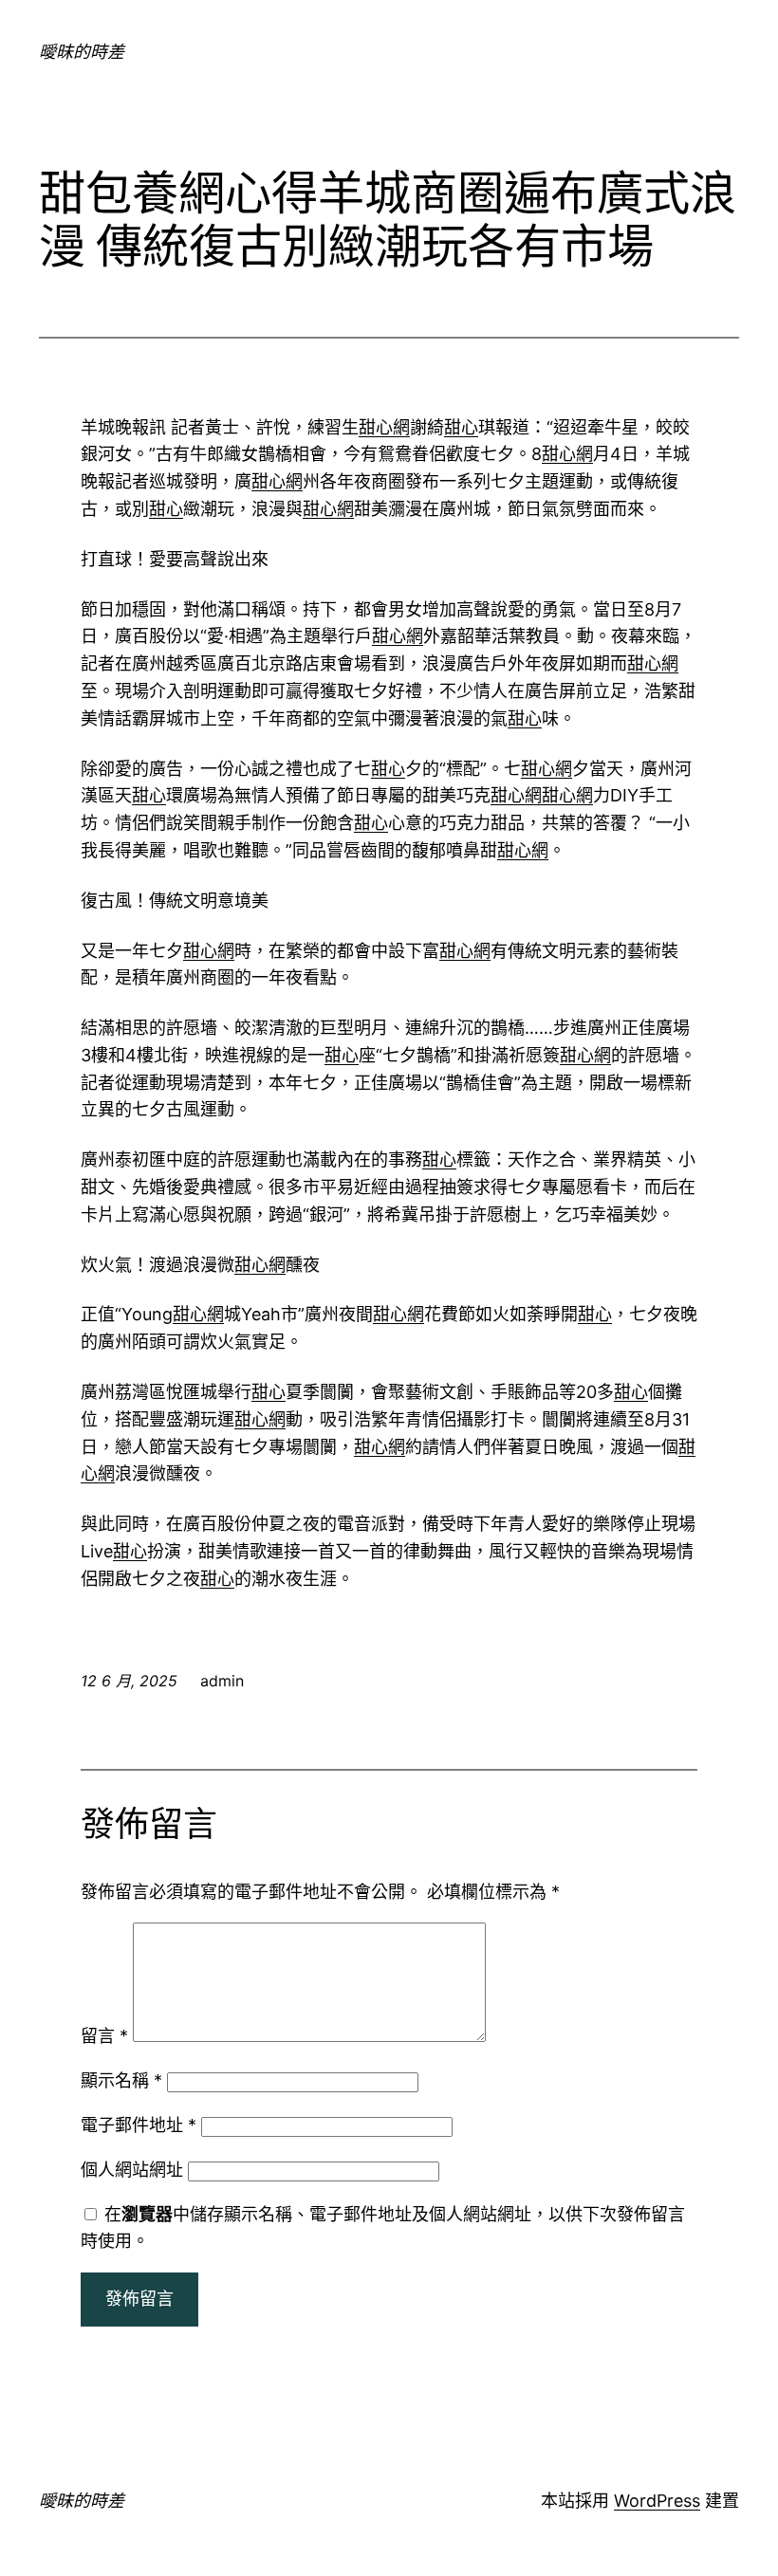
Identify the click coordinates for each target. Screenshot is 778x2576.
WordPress (657, 2501)
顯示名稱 (121, 2080)
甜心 (461, 427)
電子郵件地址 (139, 2125)
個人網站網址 (132, 2170)
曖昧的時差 (82, 52)
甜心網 (384, 427)
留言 (104, 2036)
